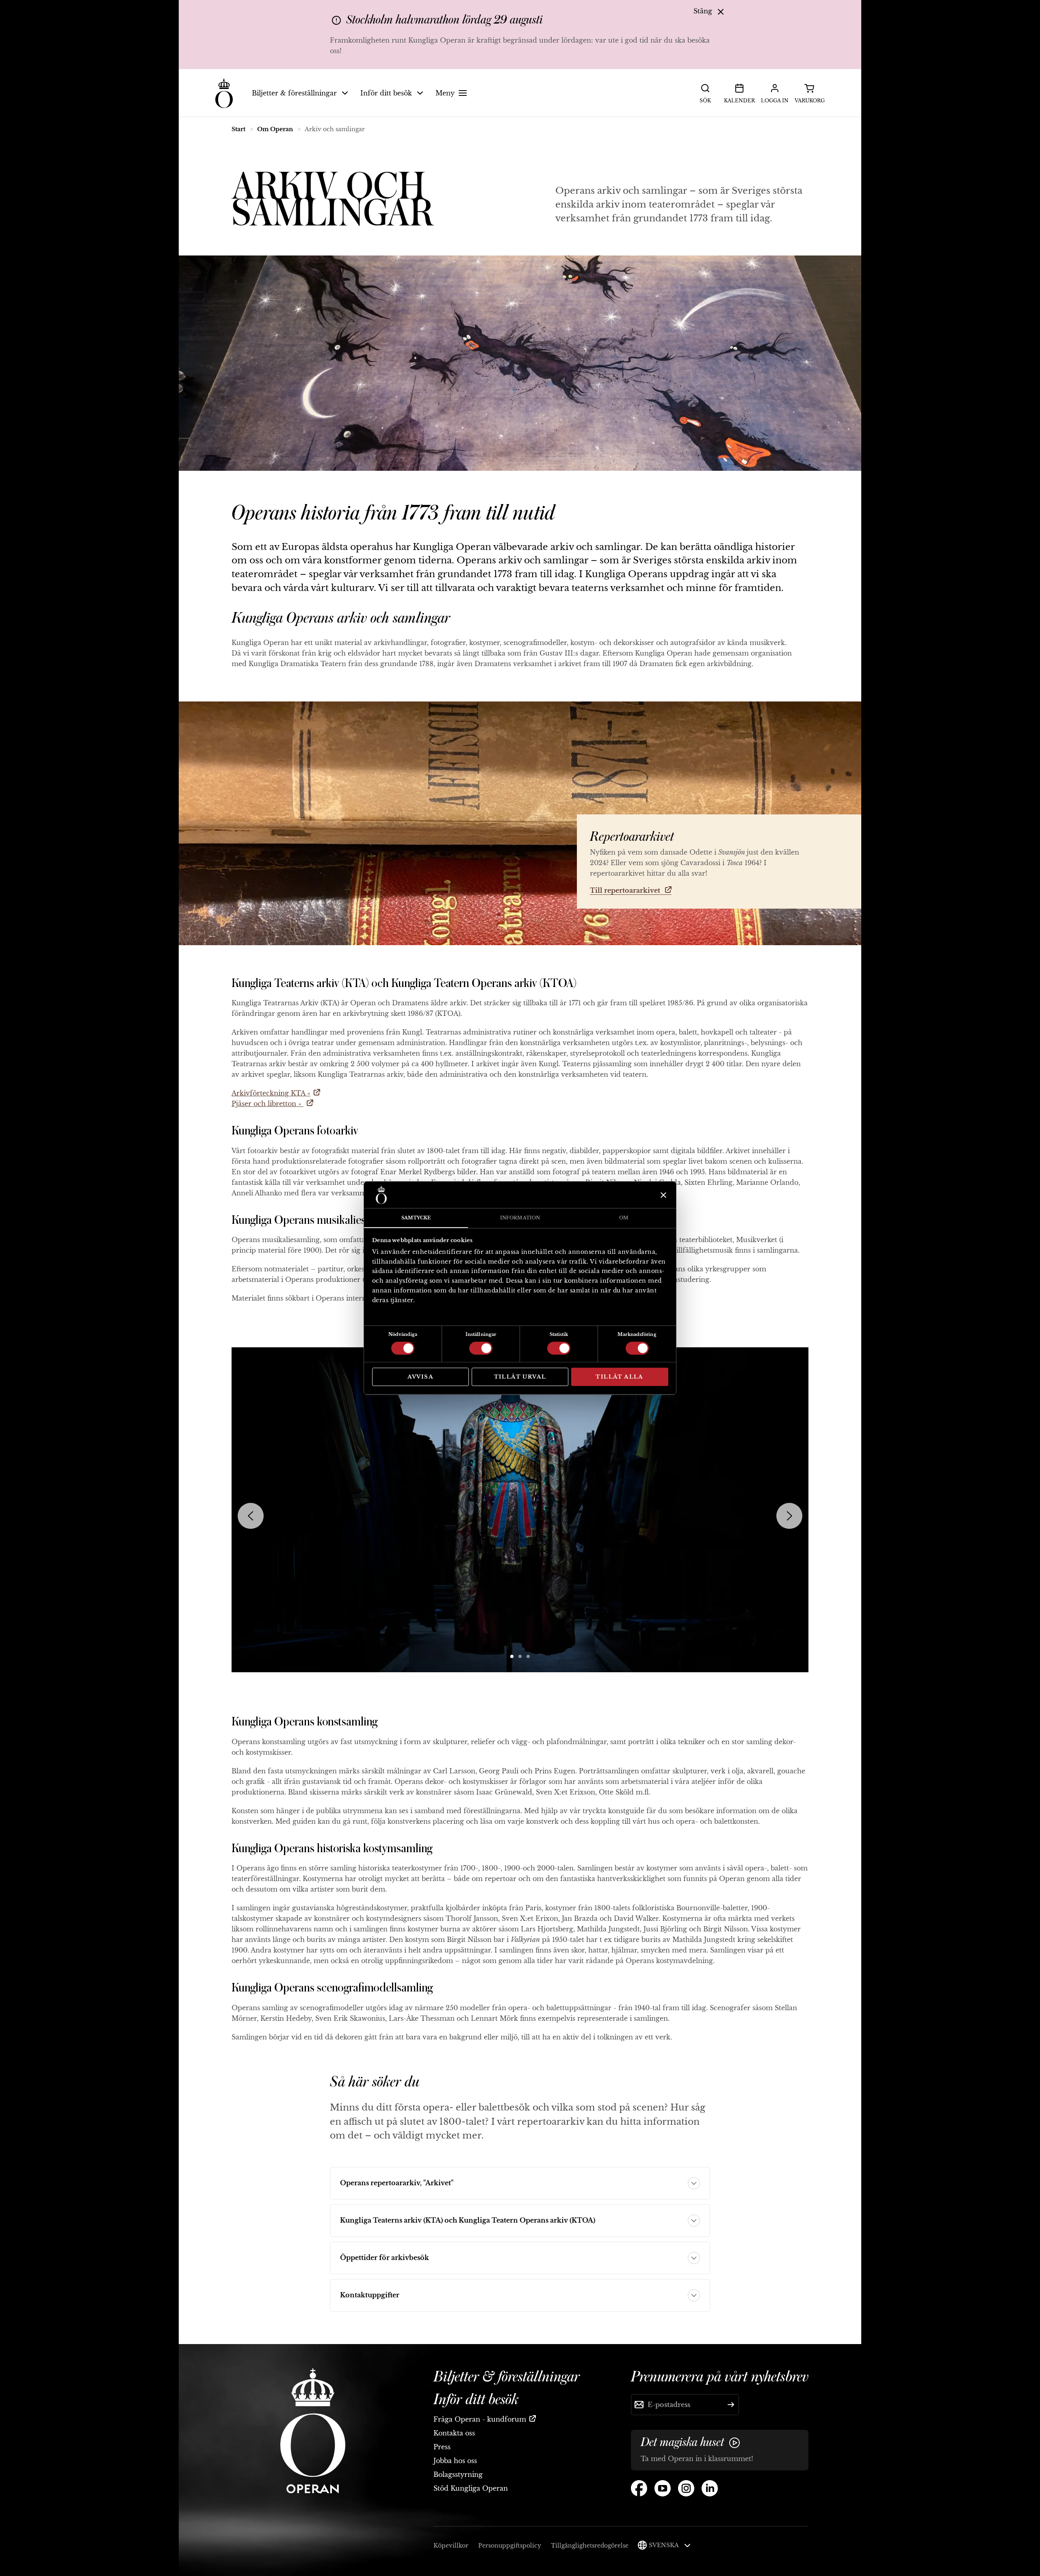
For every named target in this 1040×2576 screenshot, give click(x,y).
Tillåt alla (619, 1377)
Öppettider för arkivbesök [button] (385, 2258)
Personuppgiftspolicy (510, 2546)
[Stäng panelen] (662, 1195)
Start (238, 129)
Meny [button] (445, 93)
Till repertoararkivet (626, 890)
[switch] (481, 1348)
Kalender (739, 101)
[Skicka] (731, 2405)
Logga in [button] (775, 101)
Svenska (664, 2545)
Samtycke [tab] (416, 1218)
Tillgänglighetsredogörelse (590, 2546)
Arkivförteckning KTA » (271, 1093)
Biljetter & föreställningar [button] (294, 93)
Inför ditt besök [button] (386, 93)
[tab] (512, 1656)
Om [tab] (624, 1218)
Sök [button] (705, 101)
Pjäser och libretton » (268, 1104)
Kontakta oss (454, 2433)
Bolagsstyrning (458, 2474)
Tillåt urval (520, 1377)
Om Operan (275, 129)
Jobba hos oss (455, 2461)
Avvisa (420, 1377)
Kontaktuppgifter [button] (370, 2295)
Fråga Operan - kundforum (480, 2419)
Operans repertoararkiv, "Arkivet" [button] (397, 2183)
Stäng (704, 11)
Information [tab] (520, 1218)
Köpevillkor (451, 2546)
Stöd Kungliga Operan (471, 2488)
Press (442, 2447)
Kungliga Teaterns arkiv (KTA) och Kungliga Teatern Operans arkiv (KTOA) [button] (468, 2220)
